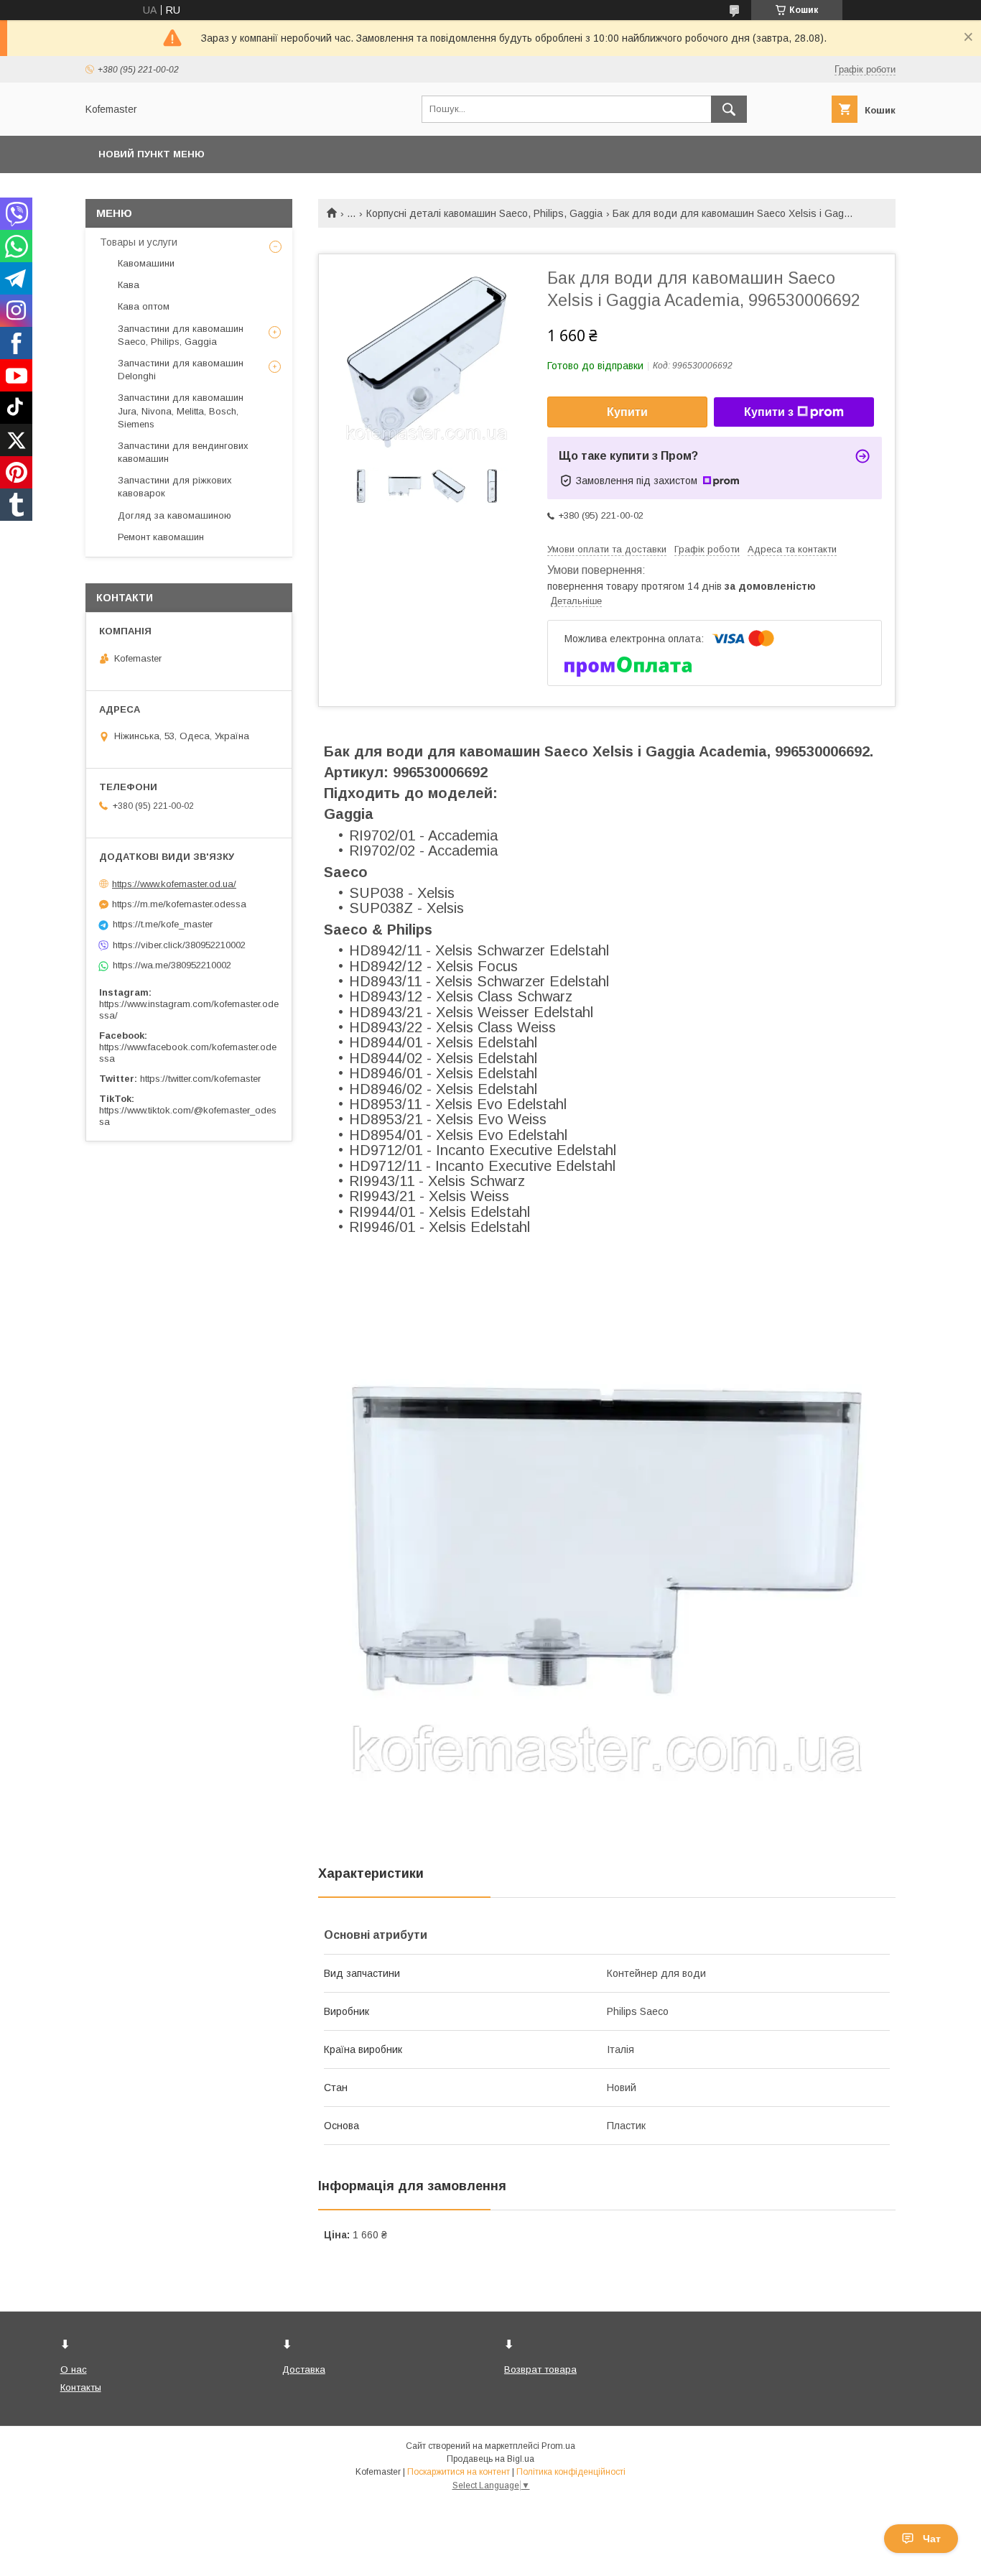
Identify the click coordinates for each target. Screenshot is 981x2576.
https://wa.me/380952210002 (172, 965)
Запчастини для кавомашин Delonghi (181, 370)
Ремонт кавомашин (161, 537)
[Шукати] (729, 109)
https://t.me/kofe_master (163, 924)
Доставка (304, 2369)
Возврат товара (540, 2369)
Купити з (769, 412)
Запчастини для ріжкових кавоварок (175, 487)
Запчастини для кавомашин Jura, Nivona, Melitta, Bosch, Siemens (181, 411)
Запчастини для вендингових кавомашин (183, 452)
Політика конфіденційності (571, 2472)
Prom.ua (558, 2446)
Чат (932, 2539)
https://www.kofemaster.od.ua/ (174, 884)
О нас (74, 2369)
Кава (129, 285)
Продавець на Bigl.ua (490, 2459)
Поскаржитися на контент (459, 2472)
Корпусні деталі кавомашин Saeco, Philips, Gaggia (484, 213)
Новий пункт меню (152, 154)
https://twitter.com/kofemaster (200, 1079)
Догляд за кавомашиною (175, 515)
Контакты (81, 2387)
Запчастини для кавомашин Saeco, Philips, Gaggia (181, 335)
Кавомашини (146, 263)
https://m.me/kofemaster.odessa (179, 904)
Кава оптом (144, 306)
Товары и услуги (139, 242)
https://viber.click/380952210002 (179, 945)
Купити (627, 412)
